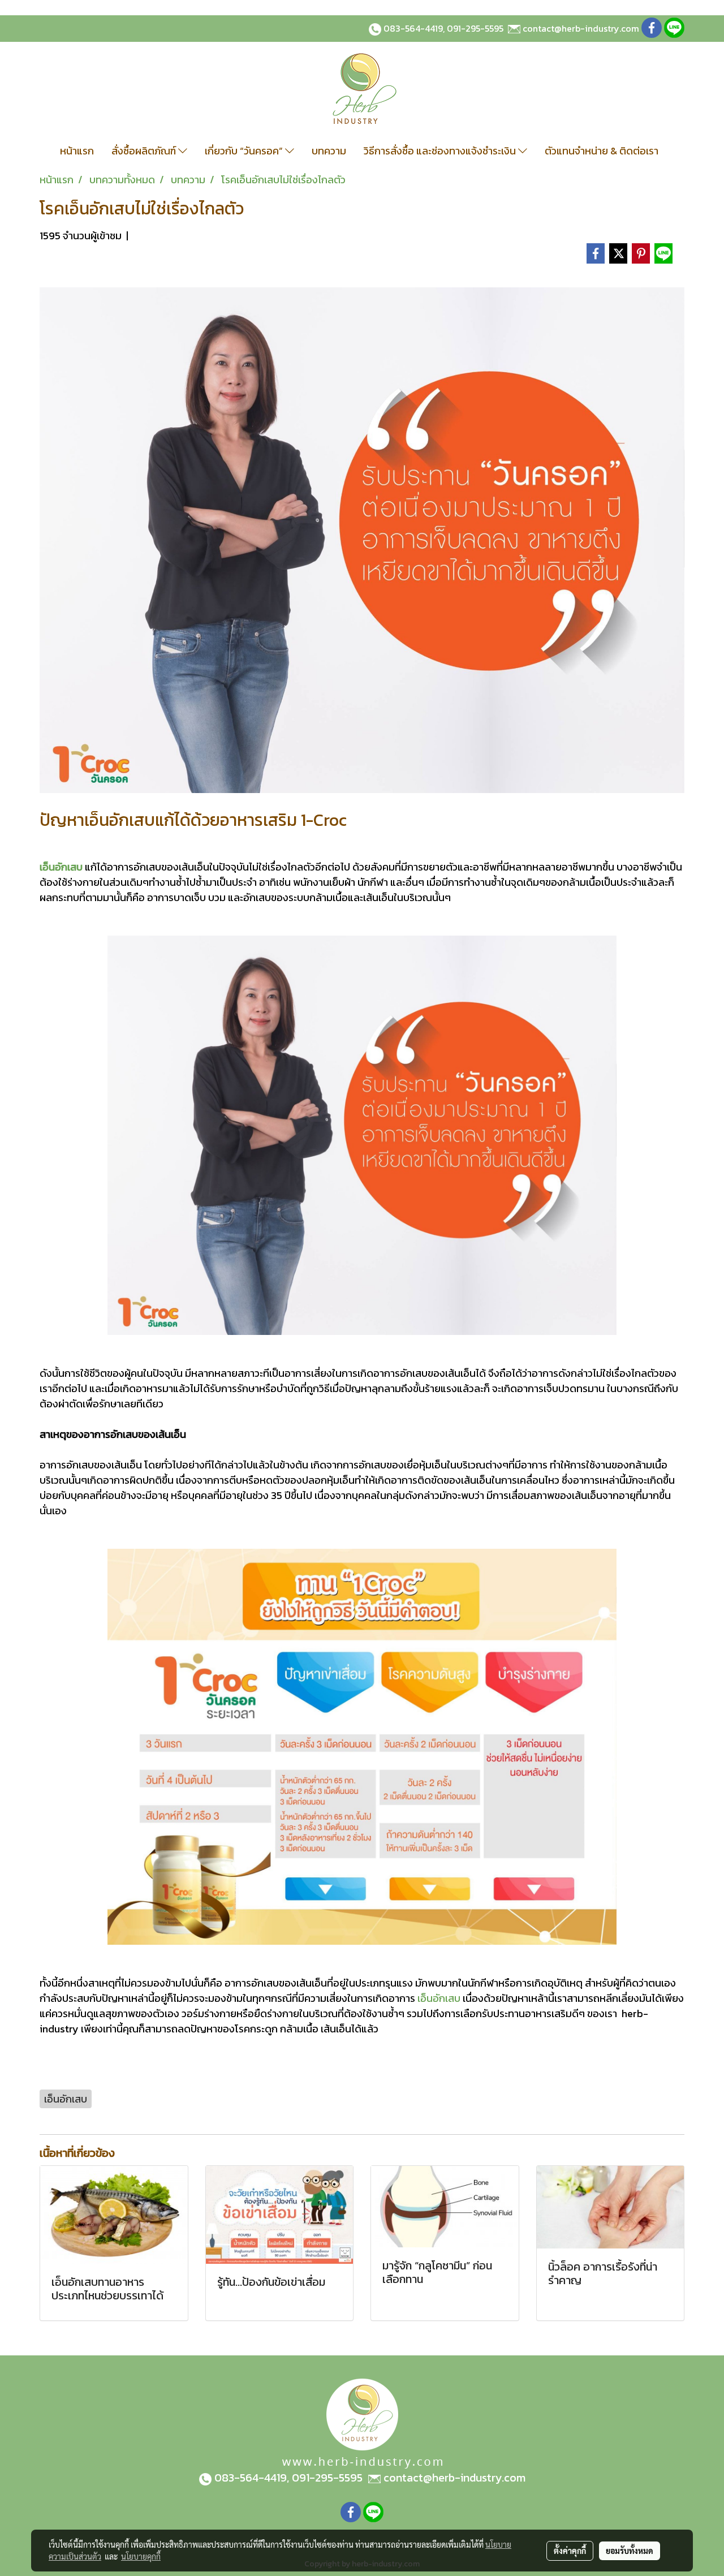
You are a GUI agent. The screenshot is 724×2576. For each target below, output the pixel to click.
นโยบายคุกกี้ (141, 2556)
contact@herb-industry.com (581, 28)
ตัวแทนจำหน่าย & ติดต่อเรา (602, 151)
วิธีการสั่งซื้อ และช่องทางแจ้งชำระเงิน (441, 151)
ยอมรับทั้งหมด (630, 2551)
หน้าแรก (77, 151)
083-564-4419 (413, 28)
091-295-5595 (475, 28)
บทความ (329, 151)
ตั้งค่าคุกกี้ (570, 2551)
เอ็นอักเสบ (61, 867)
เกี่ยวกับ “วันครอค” (245, 151)
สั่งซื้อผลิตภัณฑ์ (145, 151)
